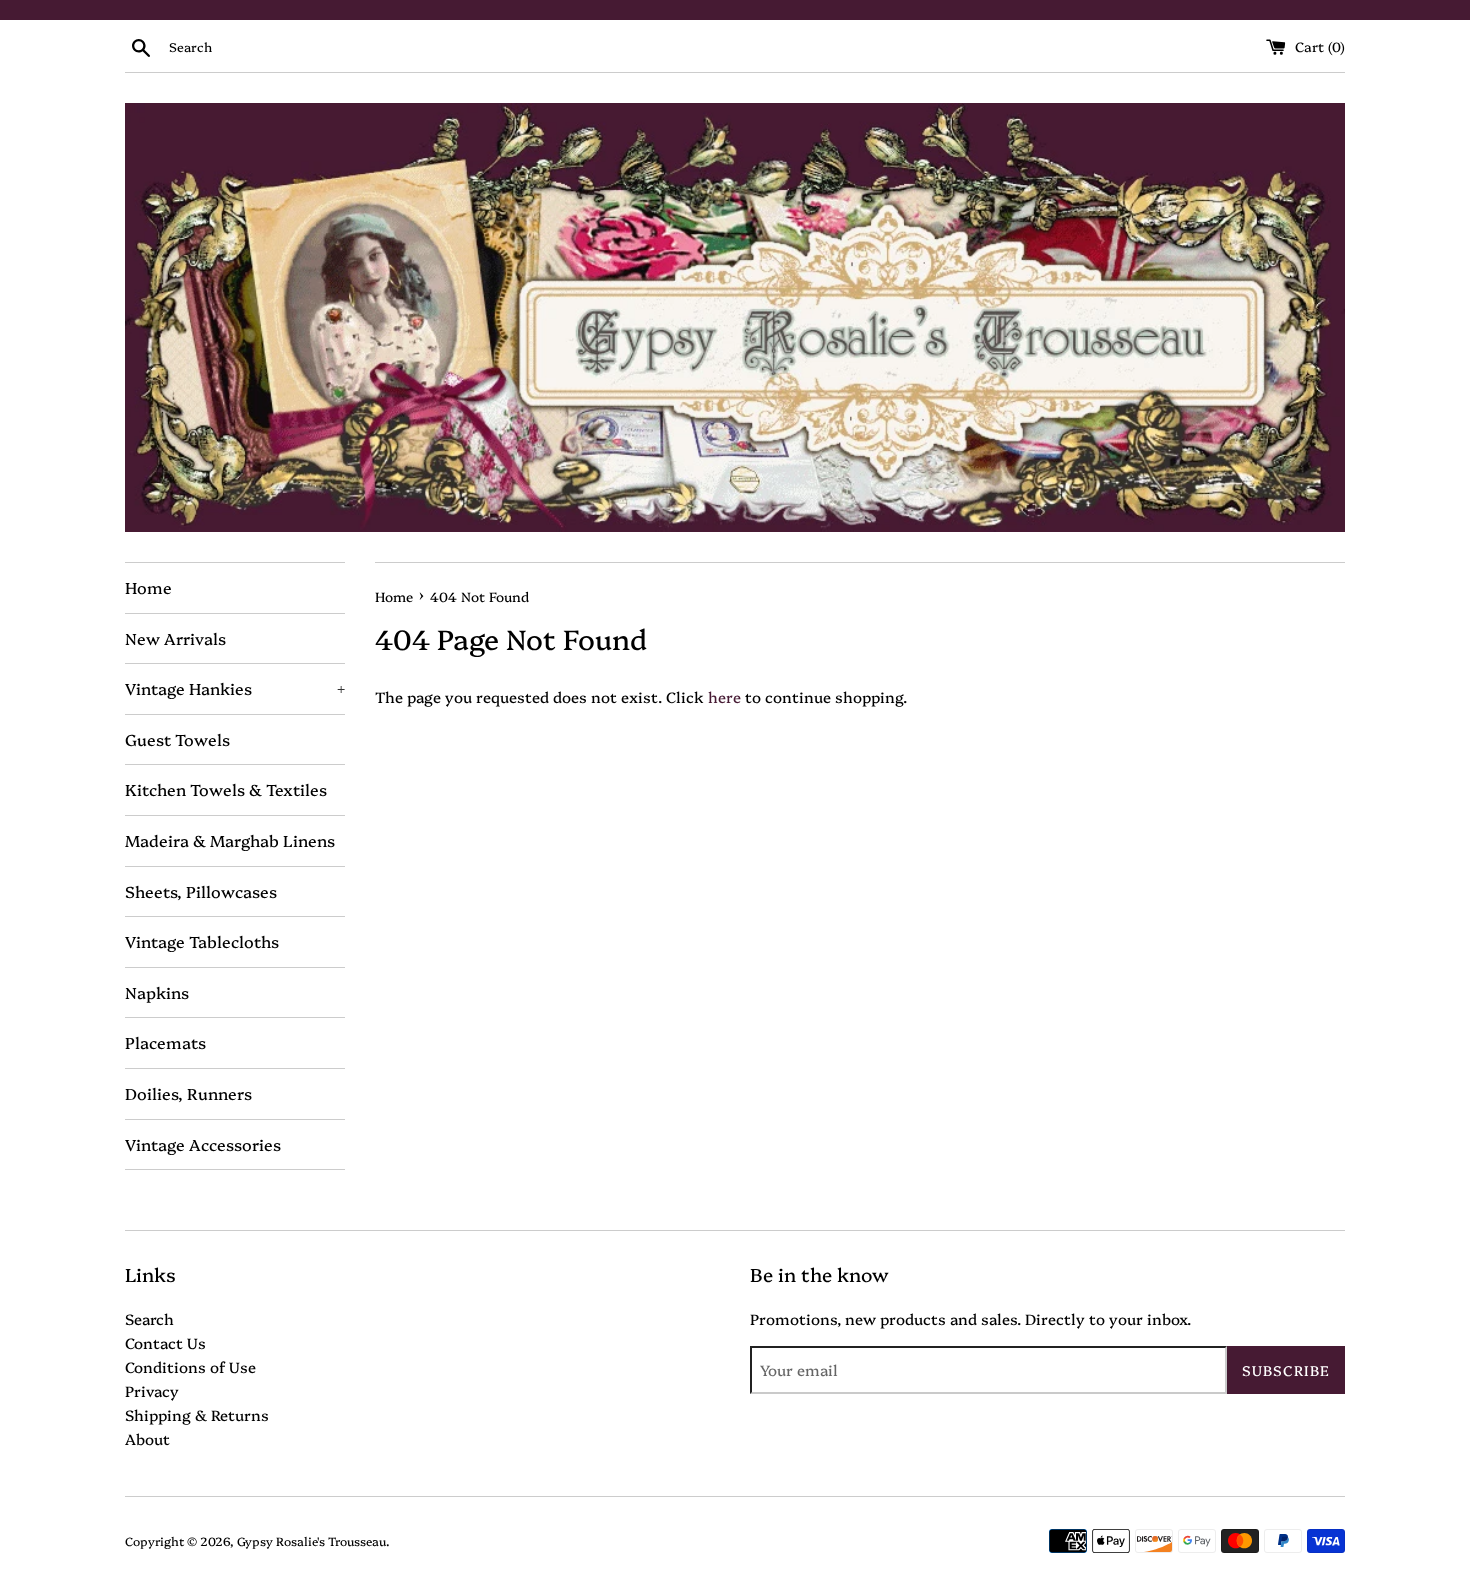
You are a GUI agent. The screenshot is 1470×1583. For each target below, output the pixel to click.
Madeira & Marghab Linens (230, 840)
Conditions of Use (190, 1366)
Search (149, 1318)
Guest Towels (177, 739)
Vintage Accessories (203, 1144)
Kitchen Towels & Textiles (226, 789)
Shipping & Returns (197, 1414)
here (724, 696)
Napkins (157, 992)
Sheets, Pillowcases (201, 891)
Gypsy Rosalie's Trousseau (311, 1540)
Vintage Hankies (235, 688)
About (147, 1438)
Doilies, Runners (188, 1093)
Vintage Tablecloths (202, 941)
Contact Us (165, 1342)
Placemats (165, 1042)
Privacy (152, 1390)
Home (148, 587)
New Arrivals (175, 638)
